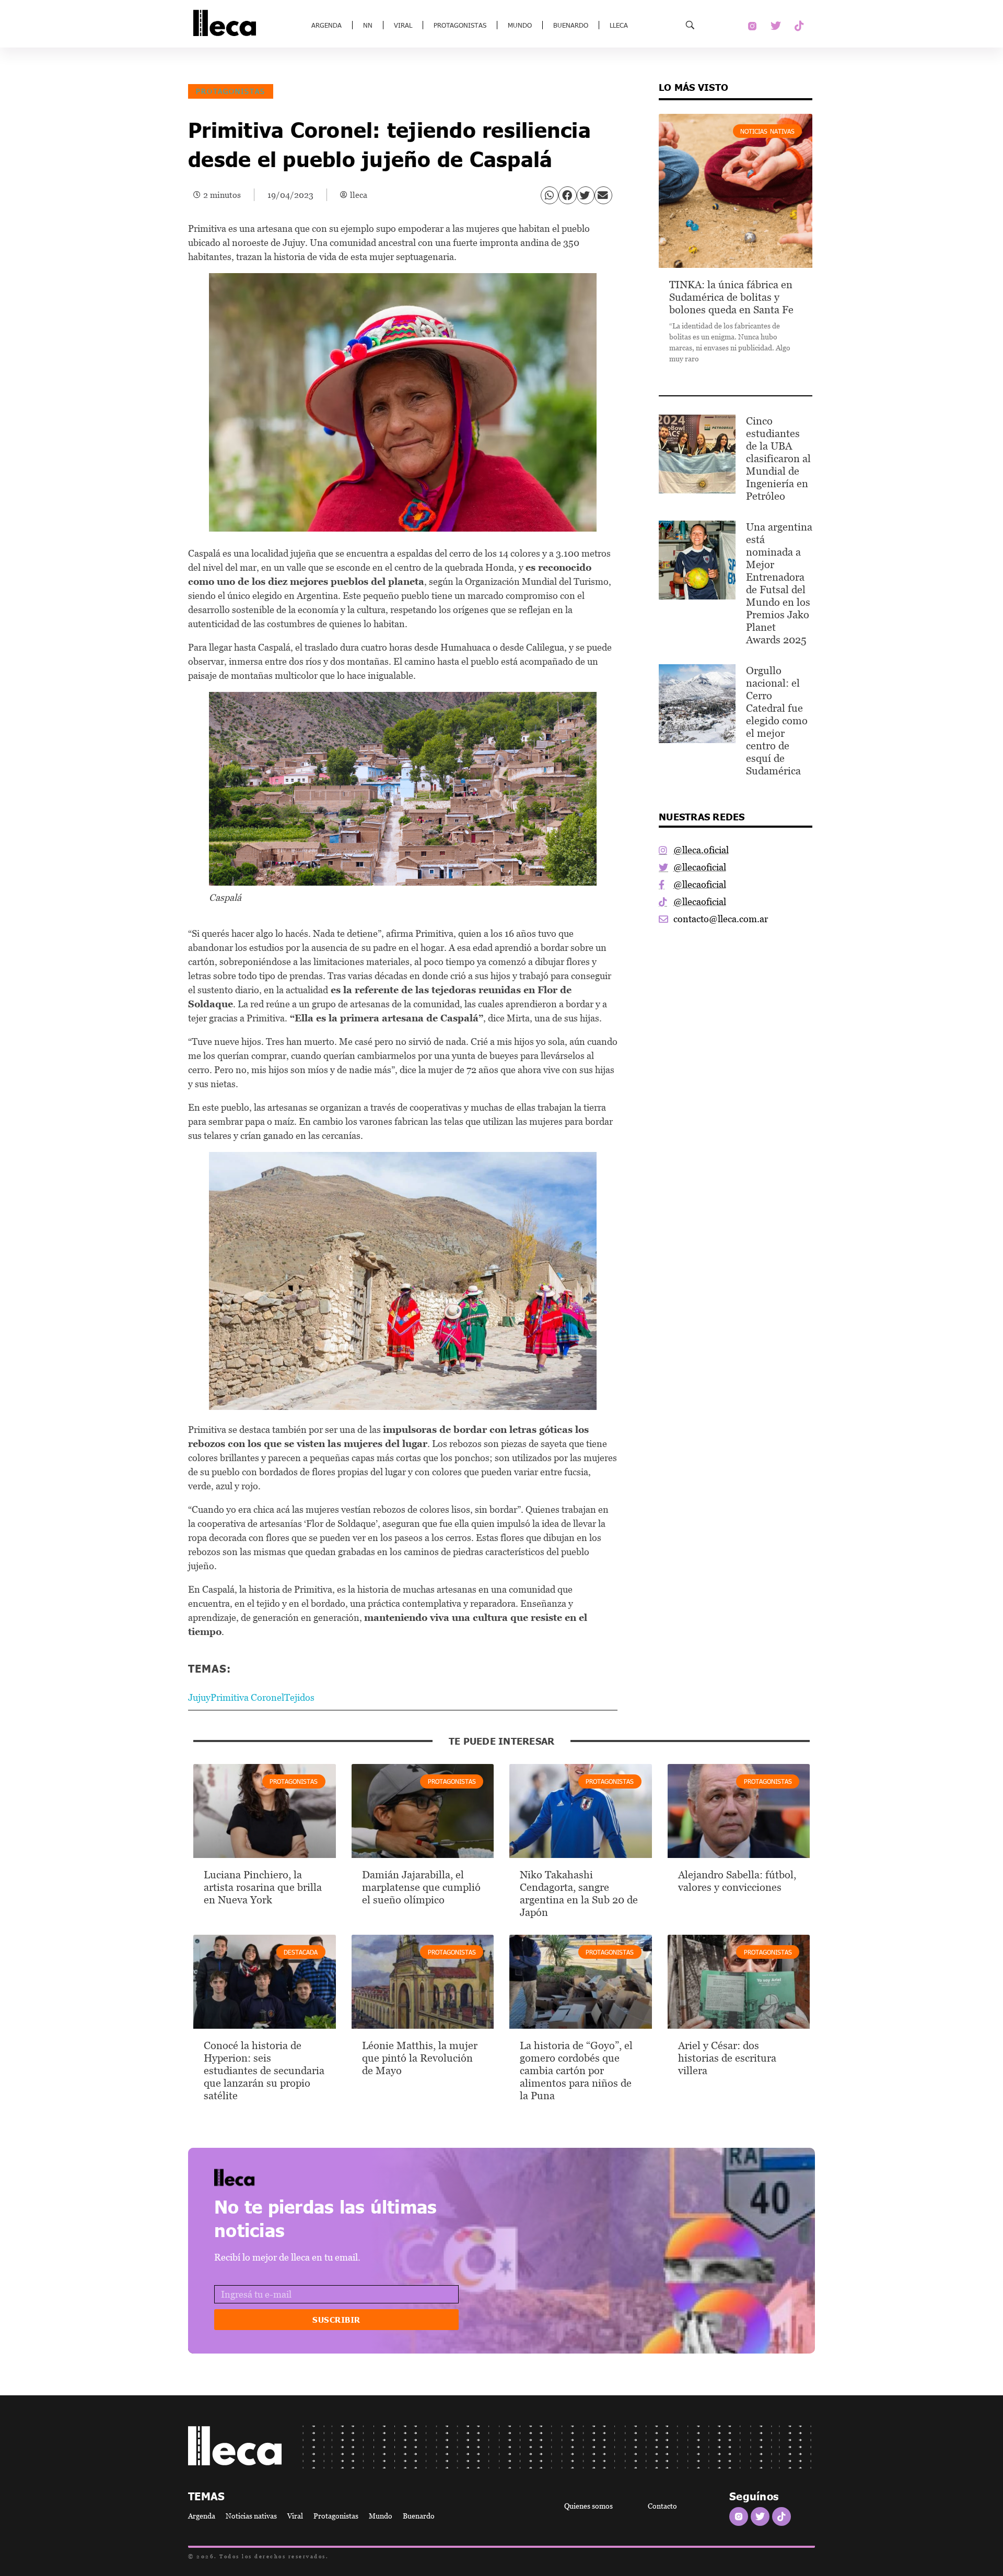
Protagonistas (460, 25)
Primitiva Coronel (247, 1697)
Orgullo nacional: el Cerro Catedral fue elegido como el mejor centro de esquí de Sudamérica (777, 721)
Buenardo (571, 25)
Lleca (619, 25)
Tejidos (299, 1697)
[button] (550, 195)
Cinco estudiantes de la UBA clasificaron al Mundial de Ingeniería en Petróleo (778, 458)
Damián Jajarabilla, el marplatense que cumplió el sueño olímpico (421, 1887)
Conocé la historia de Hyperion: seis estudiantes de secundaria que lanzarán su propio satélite (264, 2071)
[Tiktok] (799, 26)
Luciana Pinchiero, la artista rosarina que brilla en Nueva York (263, 1887)
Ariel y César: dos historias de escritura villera (727, 2058)
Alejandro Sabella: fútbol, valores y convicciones (737, 1881)
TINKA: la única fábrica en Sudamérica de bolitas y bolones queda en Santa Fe (731, 297)
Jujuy (199, 1697)
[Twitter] (776, 26)
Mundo (520, 25)
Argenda (326, 25)
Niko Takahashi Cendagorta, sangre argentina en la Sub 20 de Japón (579, 1893)
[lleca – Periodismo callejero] (261, 2177)
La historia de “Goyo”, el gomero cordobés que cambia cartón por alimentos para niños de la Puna (576, 2071)
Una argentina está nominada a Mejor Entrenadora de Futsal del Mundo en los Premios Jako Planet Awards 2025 (779, 583)
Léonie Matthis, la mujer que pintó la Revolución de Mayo (420, 2058)
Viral (403, 25)
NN (368, 25)
